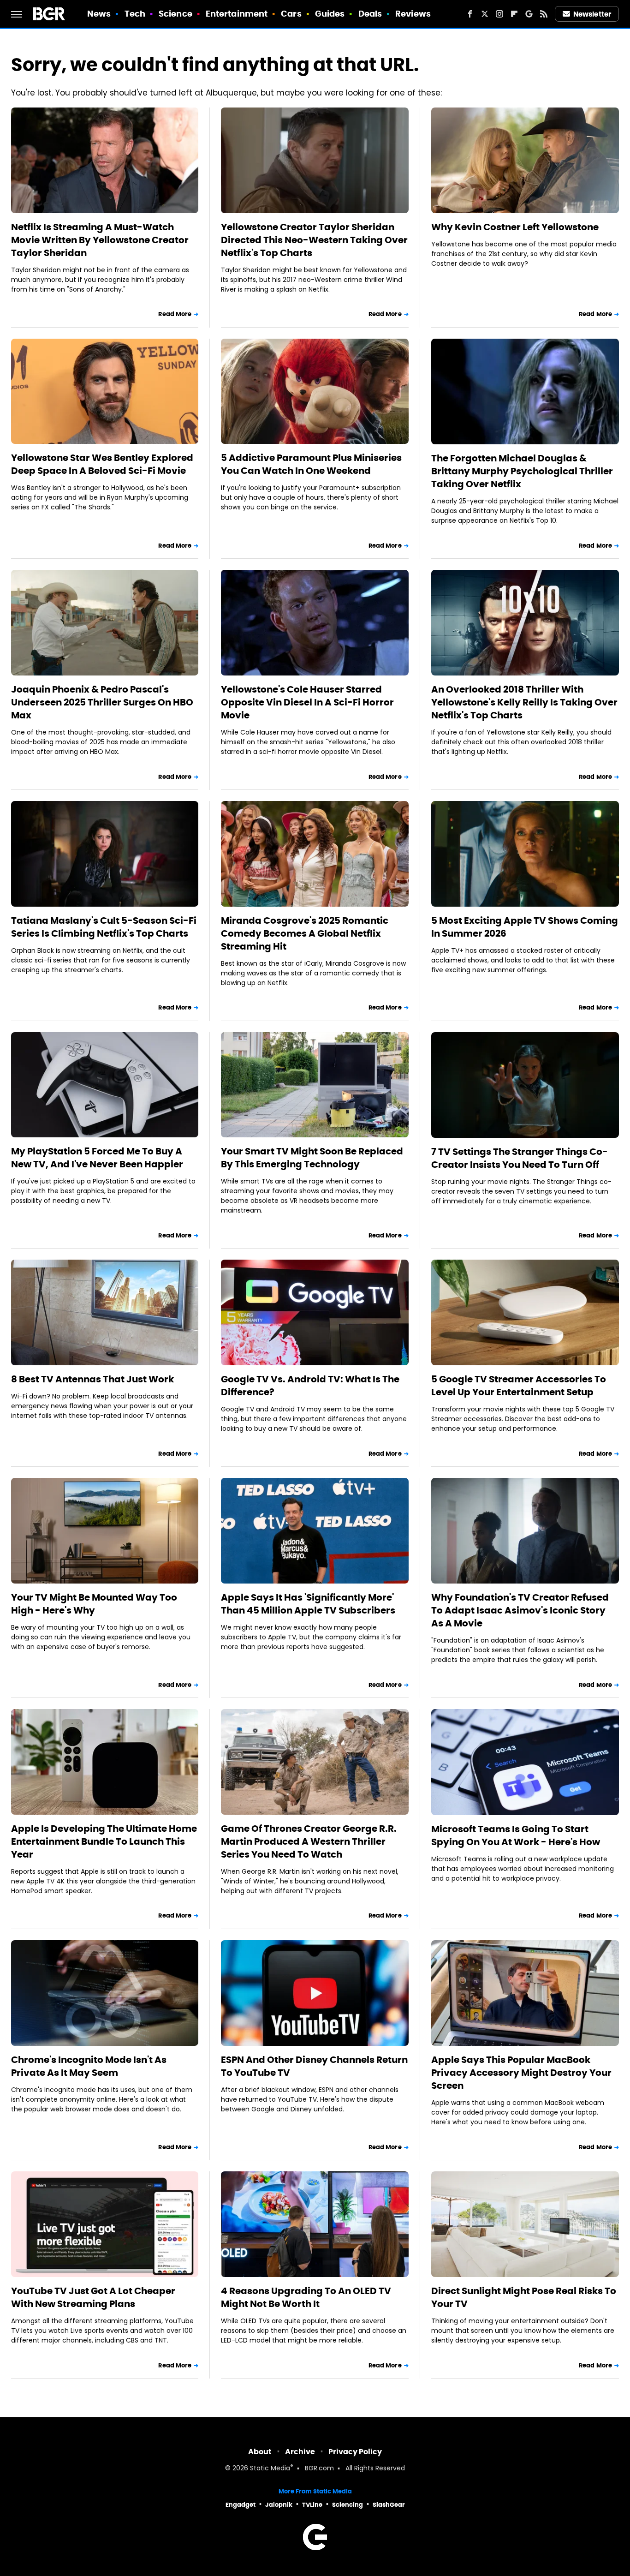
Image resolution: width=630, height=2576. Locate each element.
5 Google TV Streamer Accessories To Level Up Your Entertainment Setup (519, 1386)
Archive (300, 2452)
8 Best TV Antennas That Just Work (92, 1379)
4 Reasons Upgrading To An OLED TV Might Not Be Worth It (306, 2297)
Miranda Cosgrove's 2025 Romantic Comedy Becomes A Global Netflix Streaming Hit (305, 933)
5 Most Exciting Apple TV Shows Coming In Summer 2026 (525, 927)
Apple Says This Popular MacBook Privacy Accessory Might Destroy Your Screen (521, 2073)
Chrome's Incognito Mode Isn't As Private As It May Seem (89, 2066)
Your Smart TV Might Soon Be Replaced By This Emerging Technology (312, 1158)
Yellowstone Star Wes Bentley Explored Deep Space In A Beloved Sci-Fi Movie (102, 464)
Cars (291, 14)
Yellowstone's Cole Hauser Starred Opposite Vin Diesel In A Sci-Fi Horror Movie (307, 702)
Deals (370, 14)
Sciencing (348, 2505)
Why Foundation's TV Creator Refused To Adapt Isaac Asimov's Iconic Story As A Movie (520, 1610)
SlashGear (389, 2505)
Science (175, 14)
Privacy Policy (355, 2452)
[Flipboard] (514, 14)
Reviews (413, 14)
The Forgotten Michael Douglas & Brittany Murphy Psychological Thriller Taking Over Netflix (522, 471)
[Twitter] (485, 14)
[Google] (529, 14)
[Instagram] (499, 14)
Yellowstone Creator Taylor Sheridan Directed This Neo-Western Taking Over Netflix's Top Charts (314, 240)
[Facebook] (470, 14)
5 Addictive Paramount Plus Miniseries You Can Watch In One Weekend (311, 464)
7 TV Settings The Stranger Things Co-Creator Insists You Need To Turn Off (520, 1158)
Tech (135, 14)
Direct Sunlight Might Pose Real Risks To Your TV (524, 2297)
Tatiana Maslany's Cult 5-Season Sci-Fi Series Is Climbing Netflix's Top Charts (104, 927)
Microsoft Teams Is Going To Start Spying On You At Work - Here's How (516, 1835)
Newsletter (592, 14)
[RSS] (544, 14)
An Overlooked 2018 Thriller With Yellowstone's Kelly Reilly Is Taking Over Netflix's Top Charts (524, 702)
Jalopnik (279, 2505)
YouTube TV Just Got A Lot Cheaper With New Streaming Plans (93, 2297)
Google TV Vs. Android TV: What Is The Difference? (310, 1386)
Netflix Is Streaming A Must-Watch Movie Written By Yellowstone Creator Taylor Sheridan (100, 240)
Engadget (241, 2505)
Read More (175, 314)
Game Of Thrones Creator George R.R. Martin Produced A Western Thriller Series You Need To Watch (309, 1841)
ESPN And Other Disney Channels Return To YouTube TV (314, 2066)
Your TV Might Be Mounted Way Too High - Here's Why (94, 1604)
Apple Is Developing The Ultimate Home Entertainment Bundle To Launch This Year (104, 1841)
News (99, 14)
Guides (330, 14)
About (260, 2452)
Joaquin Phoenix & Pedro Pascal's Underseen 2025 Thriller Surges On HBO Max (102, 702)
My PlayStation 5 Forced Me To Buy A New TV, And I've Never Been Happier (97, 1158)
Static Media (270, 2469)
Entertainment (237, 14)
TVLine (312, 2505)
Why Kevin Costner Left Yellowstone (515, 227)
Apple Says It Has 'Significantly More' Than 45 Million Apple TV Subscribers (308, 1604)
